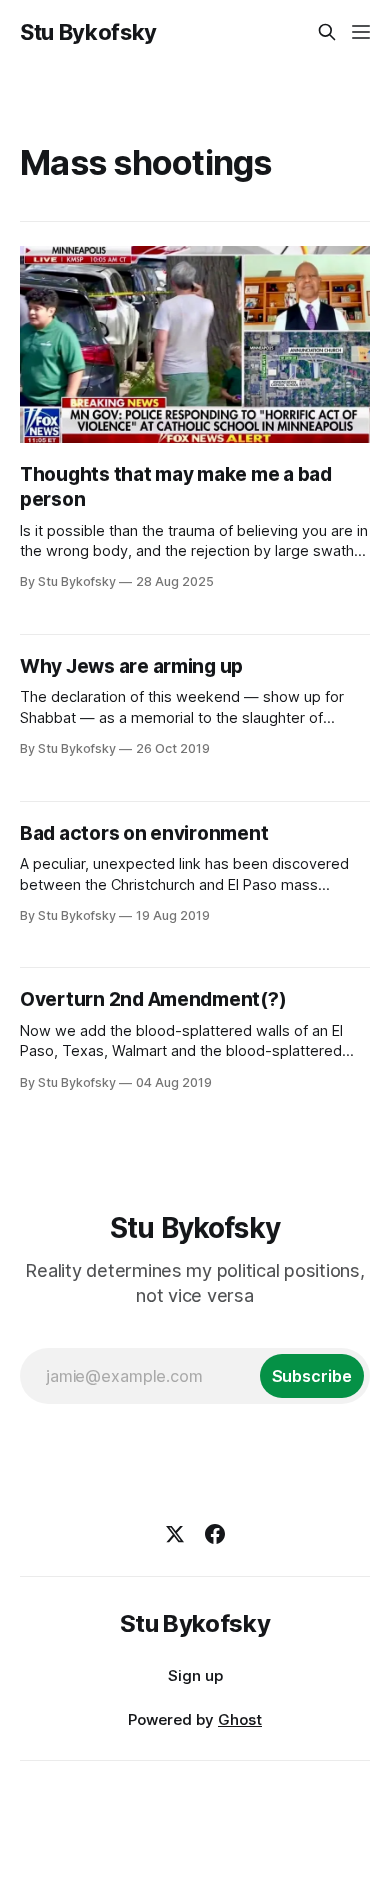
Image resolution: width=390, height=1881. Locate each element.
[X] (175, 1534)
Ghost (240, 1719)
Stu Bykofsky (88, 32)
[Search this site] (327, 32)
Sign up (195, 1675)
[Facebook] (215, 1534)
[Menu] (361, 32)
